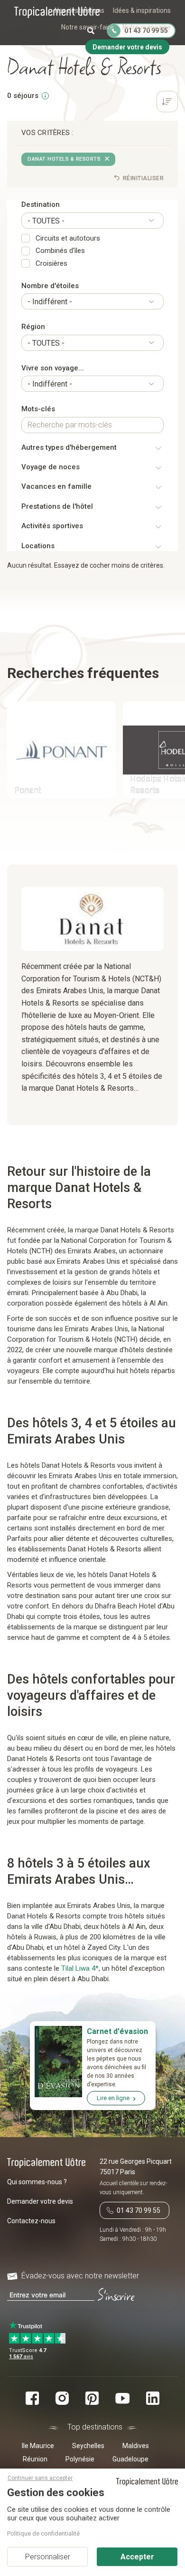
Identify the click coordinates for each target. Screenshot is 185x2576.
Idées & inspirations (142, 10)
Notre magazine (147, 27)
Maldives (136, 2446)
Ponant (28, 790)
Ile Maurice (38, 2446)
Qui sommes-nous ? (37, 2182)
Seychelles (88, 2446)
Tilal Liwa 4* (80, 1968)
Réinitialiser (142, 178)
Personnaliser (48, 2557)
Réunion (35, 2459)
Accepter (137, 2557)
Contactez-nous (31, 2221)
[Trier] (167, 103)
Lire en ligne (113, 2098)
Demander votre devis (40, 2201)
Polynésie (80, 2459)
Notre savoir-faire (88, 27)
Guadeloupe (130, 2459)
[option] (58, 751)
